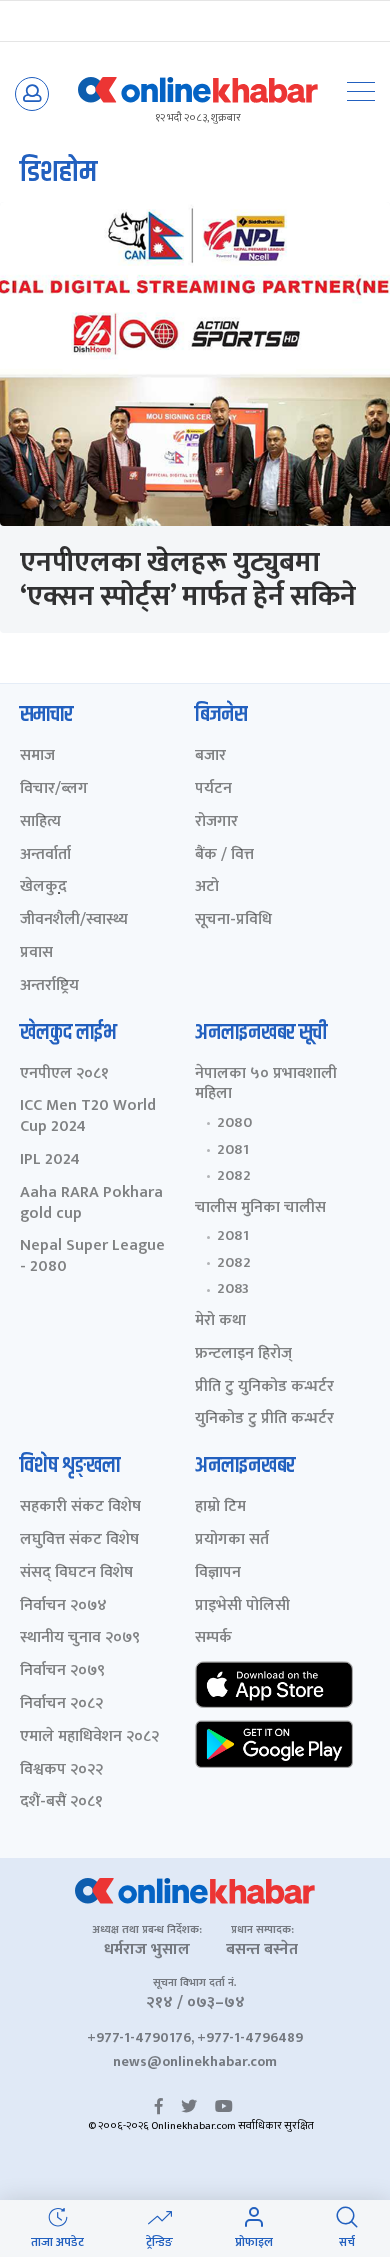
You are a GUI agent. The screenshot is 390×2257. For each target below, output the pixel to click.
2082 (234, 1176)
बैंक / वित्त (224, 855)
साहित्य (40, 822)
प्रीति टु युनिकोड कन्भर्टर (264, 1387)
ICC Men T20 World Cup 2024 (88, 1117)
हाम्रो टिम (220, 1507)
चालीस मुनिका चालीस (260, 1208)
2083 (233, 1289)
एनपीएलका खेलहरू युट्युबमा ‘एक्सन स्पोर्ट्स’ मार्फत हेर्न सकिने (188, 579)
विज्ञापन (218, 1573)
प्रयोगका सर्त (232, 1540)
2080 (234, 1123)
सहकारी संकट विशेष (80, 1507)
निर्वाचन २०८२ (61, 1704)
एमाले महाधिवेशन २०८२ (89, 1737)
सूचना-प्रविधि (233, 920)
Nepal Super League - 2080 (92, 1257)
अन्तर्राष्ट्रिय (49, 986)
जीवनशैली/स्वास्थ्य (74, 920)
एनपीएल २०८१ (64, 1074)
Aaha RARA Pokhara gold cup (91, 1204)
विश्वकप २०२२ (61, 1770)
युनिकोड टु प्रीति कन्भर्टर (264, 1419)
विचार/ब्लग (54, 789)
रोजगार (216, 822)
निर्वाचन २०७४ (63, 1606)
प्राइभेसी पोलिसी (242, 1606)
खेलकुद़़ (43, 887)
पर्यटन (213, 789)
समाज (37, 756)
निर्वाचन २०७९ (62, 1671)
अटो (207, 887)
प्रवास (36, 953)
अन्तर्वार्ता (45, 855)
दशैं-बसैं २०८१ (61, 1802)
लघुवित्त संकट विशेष (79, 1540)
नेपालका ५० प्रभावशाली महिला (266, 1085)
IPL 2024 (50, 1160)
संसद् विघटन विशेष (76, 1573)
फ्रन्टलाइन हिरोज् (243, 1354)
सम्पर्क (213, 1638)
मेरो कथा (220, 1321)
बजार (210, 756)
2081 (233, 1150)
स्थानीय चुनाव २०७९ (80, 1638)
